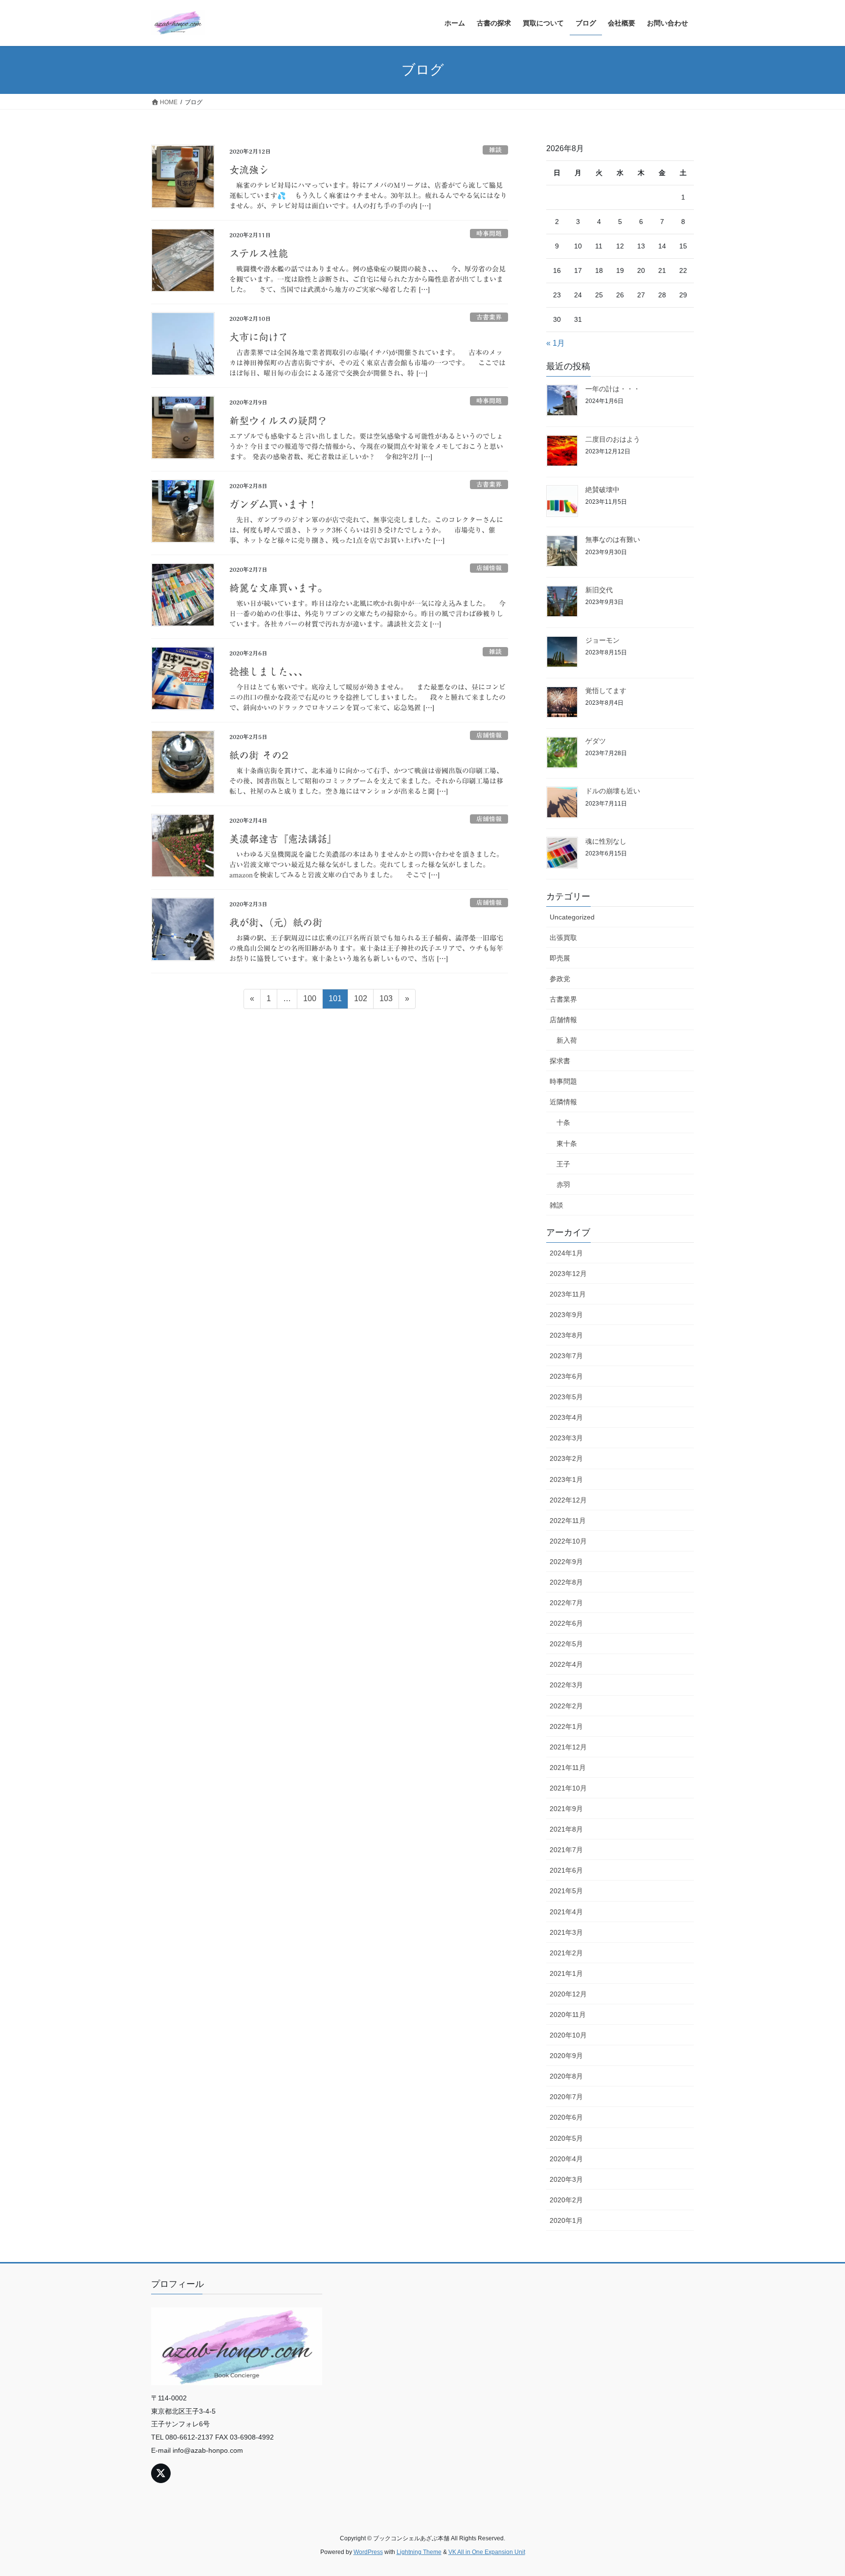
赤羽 (563, 1185)
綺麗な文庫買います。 (278, 588)
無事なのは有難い (613, 539)
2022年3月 (566, 1685)
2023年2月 (566, 1458)
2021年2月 (566, 1953)
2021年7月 (566, 1850)
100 (310, 1001)
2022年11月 (568, 1521)
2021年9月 (566, 1809)
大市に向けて (259, 337)
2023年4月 (566, 1417)
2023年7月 (566, 1356)
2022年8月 (566, 1582)
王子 (563, 1164)
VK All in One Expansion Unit (487, 2552)
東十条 (567, 1143)
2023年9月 (566, 1315)
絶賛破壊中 (602, 490)
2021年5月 (566, 1891)
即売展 (560, 958)
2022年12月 (568, 1500)
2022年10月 (568, 1541)
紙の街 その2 (259, 755)
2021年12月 (568, 1747)
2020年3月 (566, 2179)
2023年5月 (566, 1397)
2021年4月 (566, 1912)
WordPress (368, 2552)
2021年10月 (568, 1788)
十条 (563, 1122)
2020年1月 (566, 2220)
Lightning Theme (419, 2552)
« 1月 (556, 343)
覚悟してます (606, 691)
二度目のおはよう (613, 439)
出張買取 (563, 938)
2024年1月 (566, 1253)
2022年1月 (566, 1726)
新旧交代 (599, 590)
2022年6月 (566, 1623)
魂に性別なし (606, 841)
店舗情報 (489, 568)
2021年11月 (568, 1768)
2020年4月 (566, 2159)
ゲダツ (596, 741)
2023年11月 (568, 1294)
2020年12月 (568, 1994)
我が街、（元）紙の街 (276, 922)
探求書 (560, 1061)
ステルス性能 (259, 253)
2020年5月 (566, 2138)
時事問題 (489, 234)
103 (386, 1001)
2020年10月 (568, 2035)
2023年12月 (568, 1274)
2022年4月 (566, 1664)
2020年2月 (566, 2200)
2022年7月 (566, 1603)
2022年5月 (566, 1644)
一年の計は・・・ (613, 389)
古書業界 (489, 317)
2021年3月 (566, 1932)
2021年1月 (566, 1973)
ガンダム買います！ (273, 504)
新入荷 (567, 1040)
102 (360, 1001)
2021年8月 (566, 1829)
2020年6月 (566, 2117)
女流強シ (249, 170)
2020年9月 (566, 2056)
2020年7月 (566, 2097)
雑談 (495, 150)
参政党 (560, 979)
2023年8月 (566, 1335)
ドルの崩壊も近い (613, 791)
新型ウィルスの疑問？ (278, 421)
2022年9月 (566, 1562)
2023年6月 (566, 1376)
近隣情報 (563, 1102)
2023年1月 (566, 1479)
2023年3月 (566, 1438)
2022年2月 (566, 1706)
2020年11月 (568, 2015)
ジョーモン (602, 640)
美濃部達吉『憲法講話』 (283, 839)
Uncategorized (572, 917)
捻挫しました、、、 (268, 672)
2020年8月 (566, 2076)
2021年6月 (566, 1870)
